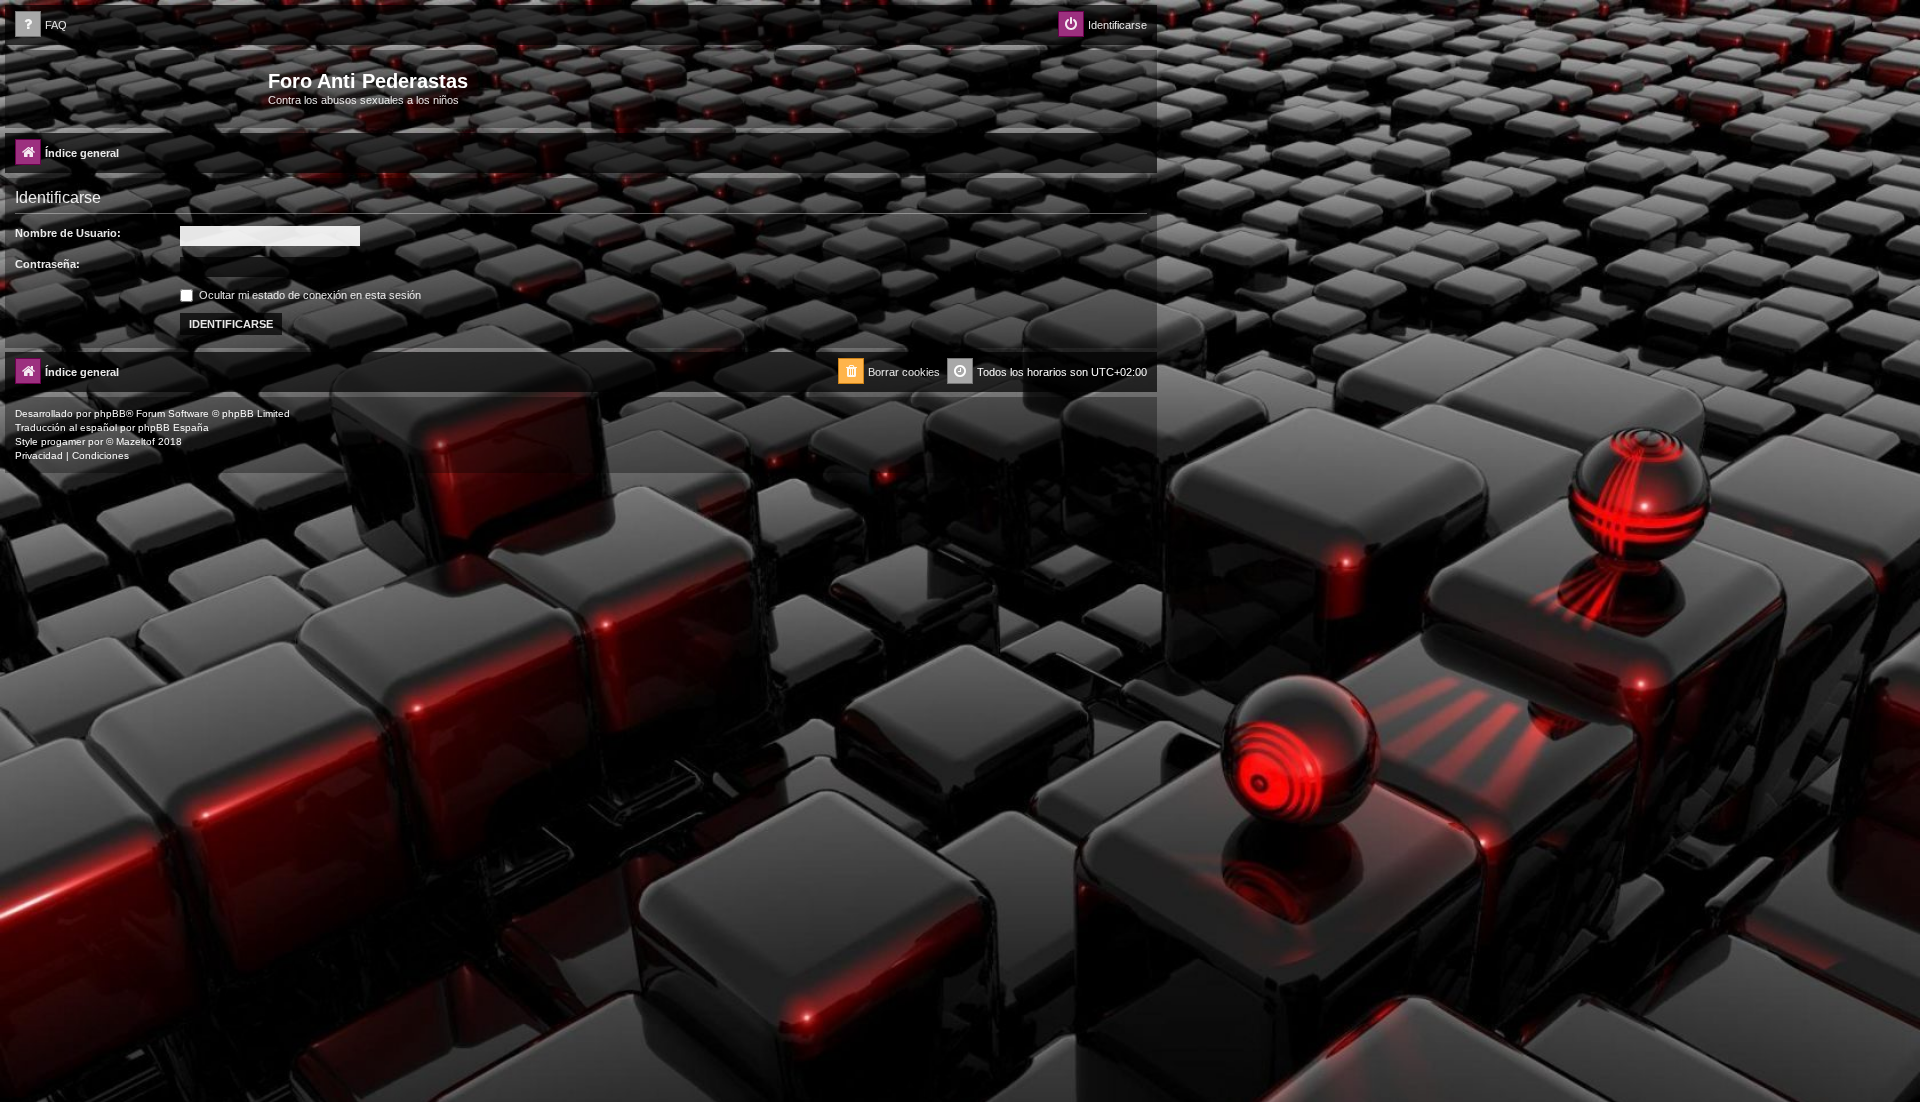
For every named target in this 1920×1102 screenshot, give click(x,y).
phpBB (110, 413)
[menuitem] (41, 25)
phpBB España (173, 427)
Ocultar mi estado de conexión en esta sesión (308, 295)
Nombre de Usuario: (68, 233)
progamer (63, 441)
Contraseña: (47, 264)
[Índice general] (139, 87)
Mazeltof (135, 441)
